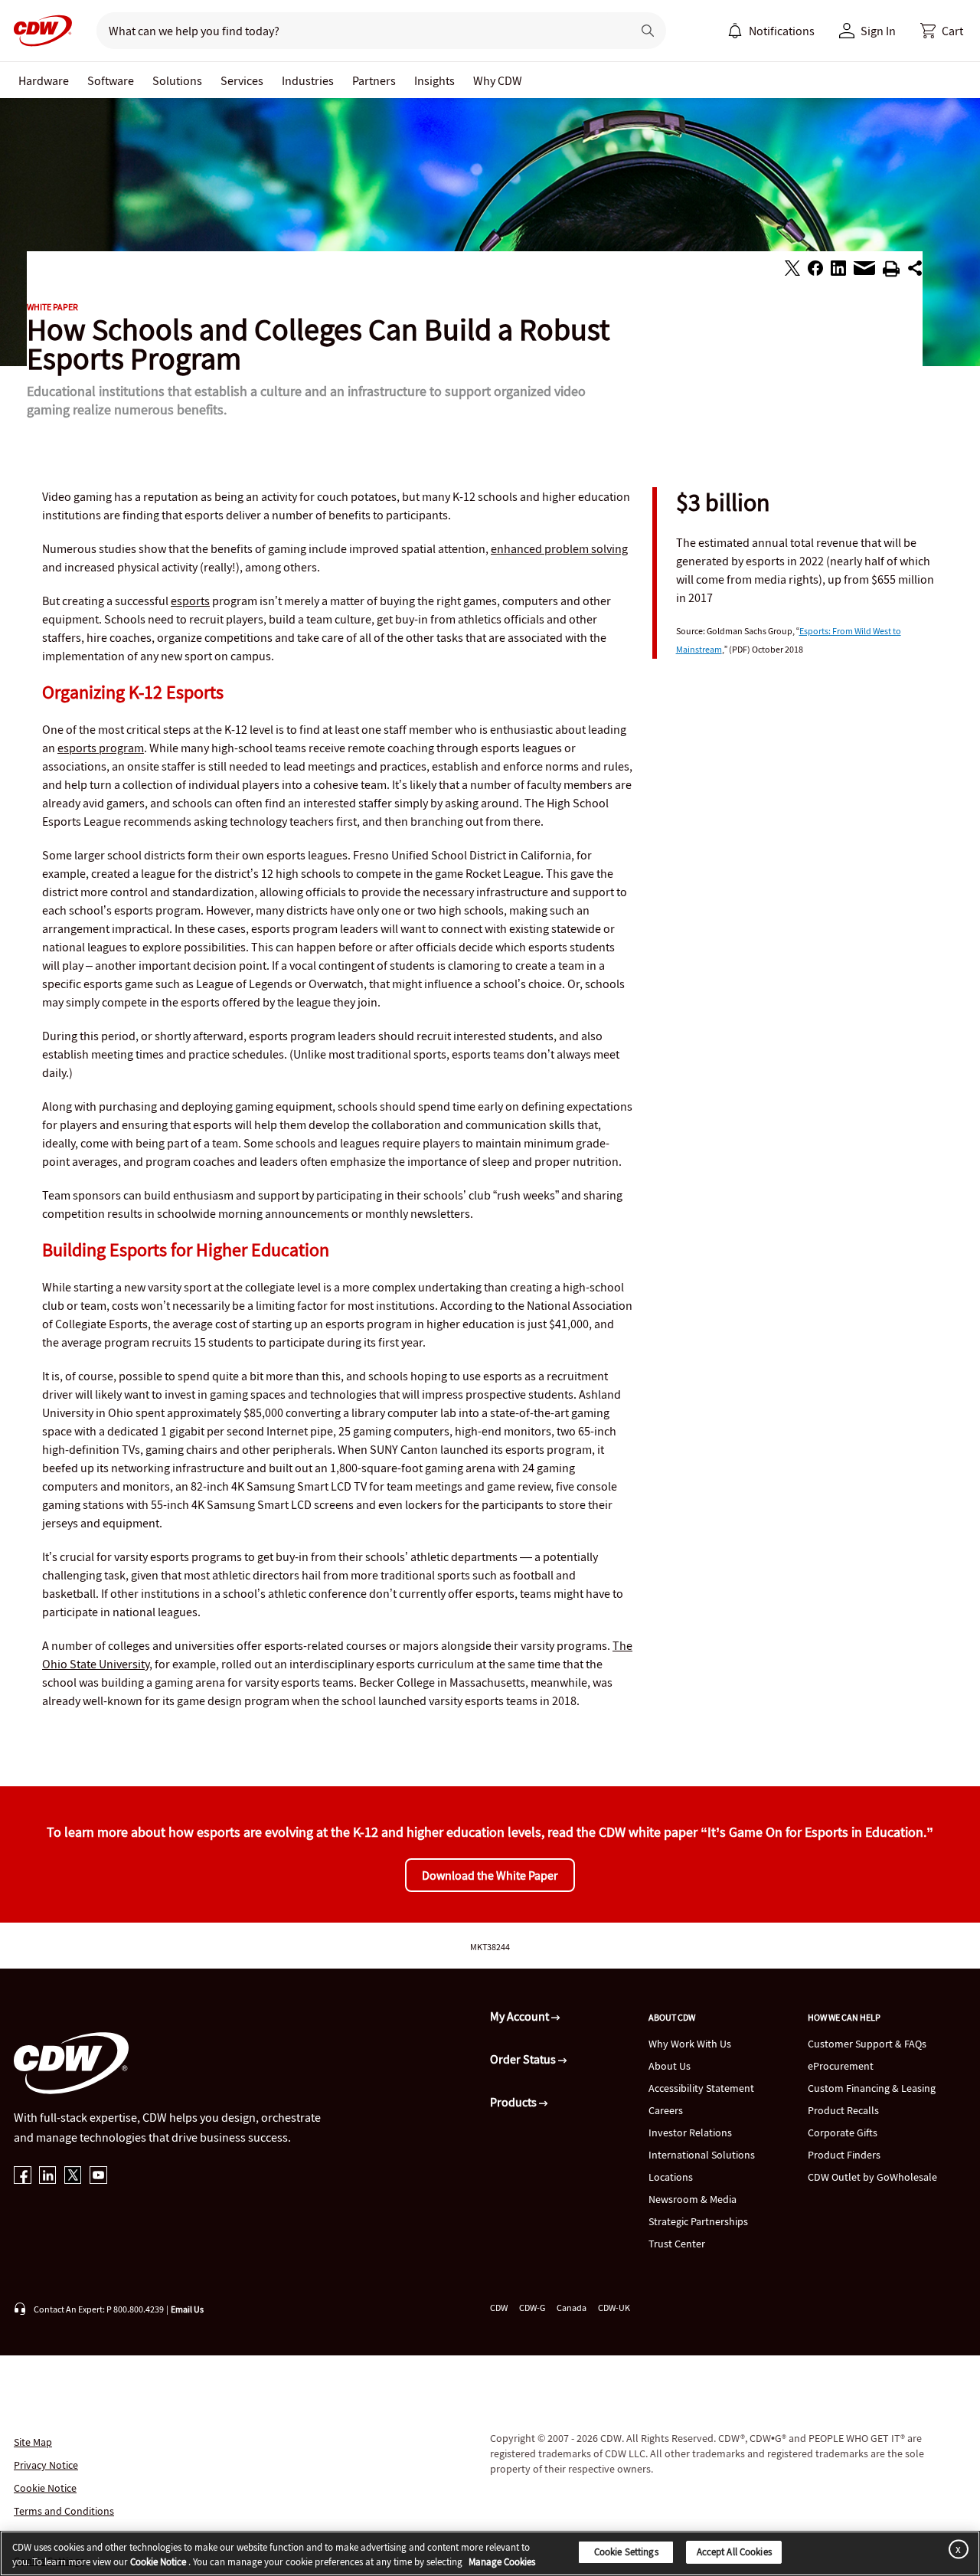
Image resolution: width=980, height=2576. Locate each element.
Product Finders (844, 2155)
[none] (44, 80)
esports (190, 601)
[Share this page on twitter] (792, 270)
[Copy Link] (915, 270)
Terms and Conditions (64, 2511)
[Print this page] (891, 271)
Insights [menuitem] (434, 80)
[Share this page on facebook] (815, 270)
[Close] (955, 2549)
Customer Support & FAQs (867, 2044)
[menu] (771, 31)
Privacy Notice (46, 2465)
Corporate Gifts (843, 2132)
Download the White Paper (490, 1875)
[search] (358, 31)
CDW (499, 2308)
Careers (666, 2110)
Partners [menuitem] (374, 80)
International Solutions (702, 2155)
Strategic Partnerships (698, 2221)
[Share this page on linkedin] (838, 270)
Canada (572, 2308)
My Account (521, 2016)
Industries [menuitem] (308, 80)
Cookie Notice (45, 2488)
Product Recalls (843, 2110)
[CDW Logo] (38, 31)
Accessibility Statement (701, 2088)
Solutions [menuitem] (177, 80)
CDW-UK (614, 2308)
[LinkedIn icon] (48, 2177)
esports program (101, 748)
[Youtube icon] (98, 2177)
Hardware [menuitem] (44, 80)
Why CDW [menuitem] (498, 80)
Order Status (524, 2059)
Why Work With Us (690, 2044)
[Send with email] (864, 272)
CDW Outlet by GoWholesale (872, 2177)
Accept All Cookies (734, 2552)
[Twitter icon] (73, 2177)
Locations (671, 2177)
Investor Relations (690, 2132)
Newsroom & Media (693, 2199)
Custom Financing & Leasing (872, 2088)
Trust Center (677, 2244)
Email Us (187, 2309)
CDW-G (532, 2308)
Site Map (33, 2442)
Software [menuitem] (111, 80)
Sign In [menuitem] (878, 31)
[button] (942, 31)
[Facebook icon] (23, 2177)
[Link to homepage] (38, 31)
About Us (670, 2066)
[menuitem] (735, 31)
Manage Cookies (502, 2563)
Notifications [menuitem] (782, 31)
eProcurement (841, 2066)
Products (514, 2102)
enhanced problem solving (559, 548)
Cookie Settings (626, 2552)
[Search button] (648, 31)
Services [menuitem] (242, 80)
